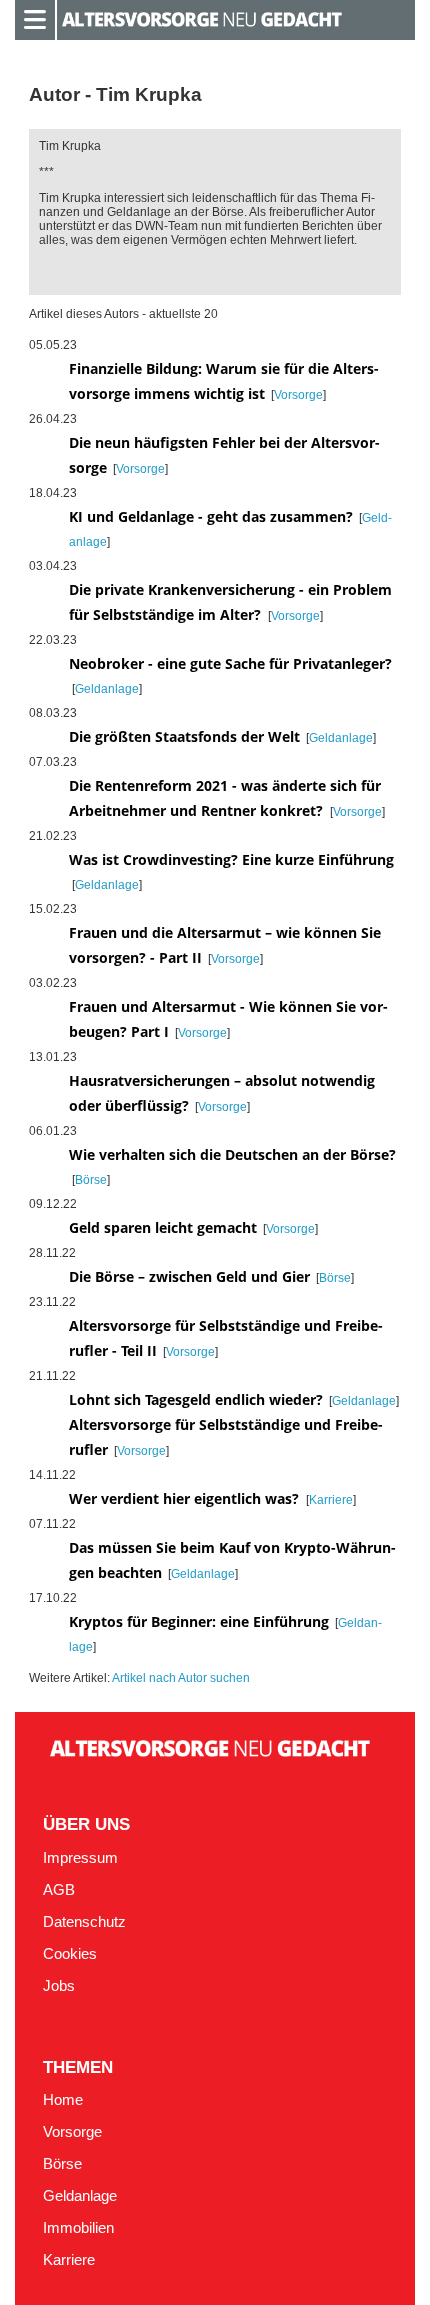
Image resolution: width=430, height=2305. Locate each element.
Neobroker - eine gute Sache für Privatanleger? (230, 663)
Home (63, 2100)
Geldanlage (107, 689)
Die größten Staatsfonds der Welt (184, 736)
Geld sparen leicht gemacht (163, 1227)
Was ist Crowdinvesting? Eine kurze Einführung (231, 859)
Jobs (59, 1986)
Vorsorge (298, 395)
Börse (91, 1180)
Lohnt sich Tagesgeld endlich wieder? (196, 1399)
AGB (59, 1890)
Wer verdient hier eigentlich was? (186, 1498)
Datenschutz (84, 1922)
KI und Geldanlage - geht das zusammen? (211, 516)
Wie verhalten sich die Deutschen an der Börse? (232, 1154)
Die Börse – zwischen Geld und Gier (189, 1276)
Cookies (70, 1954)
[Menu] (34, 18)
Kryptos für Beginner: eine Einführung (199, 1621)
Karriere (331, 1500)
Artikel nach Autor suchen (181, 1678)
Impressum (80, 1858)
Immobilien (78, 2228)
